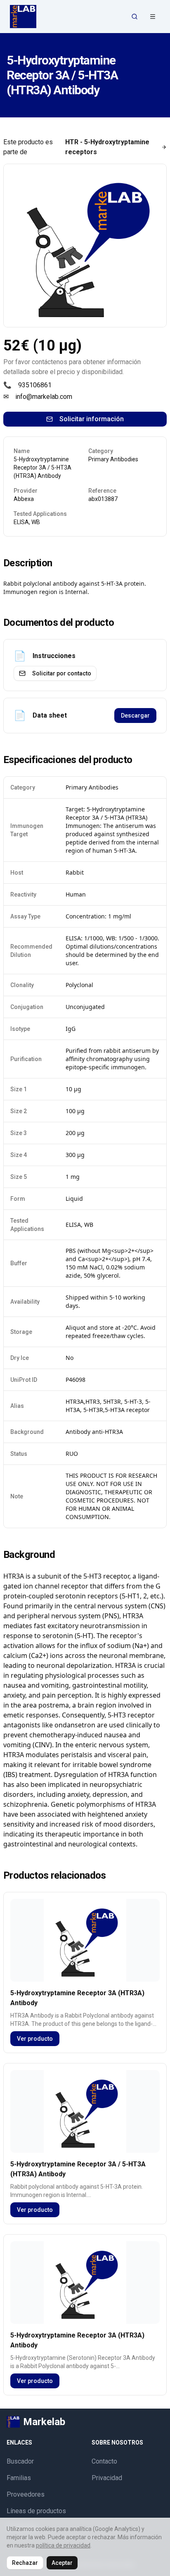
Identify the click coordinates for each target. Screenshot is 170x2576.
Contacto (104, 2461)
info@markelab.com (44, 397)
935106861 (35, 385)
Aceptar (62, 2563)
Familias (19, 2478)
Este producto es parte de (76, 147)
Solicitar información (92, 419)
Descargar (135, 716)
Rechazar (25, 2563)
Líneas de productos (36, 2511)
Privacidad (107, 2478)
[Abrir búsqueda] (135, 17)
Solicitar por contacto (62, 673)
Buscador (20, 2461)
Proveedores (26, 2494)
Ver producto (35, 2039)
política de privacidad (63, 2545)
